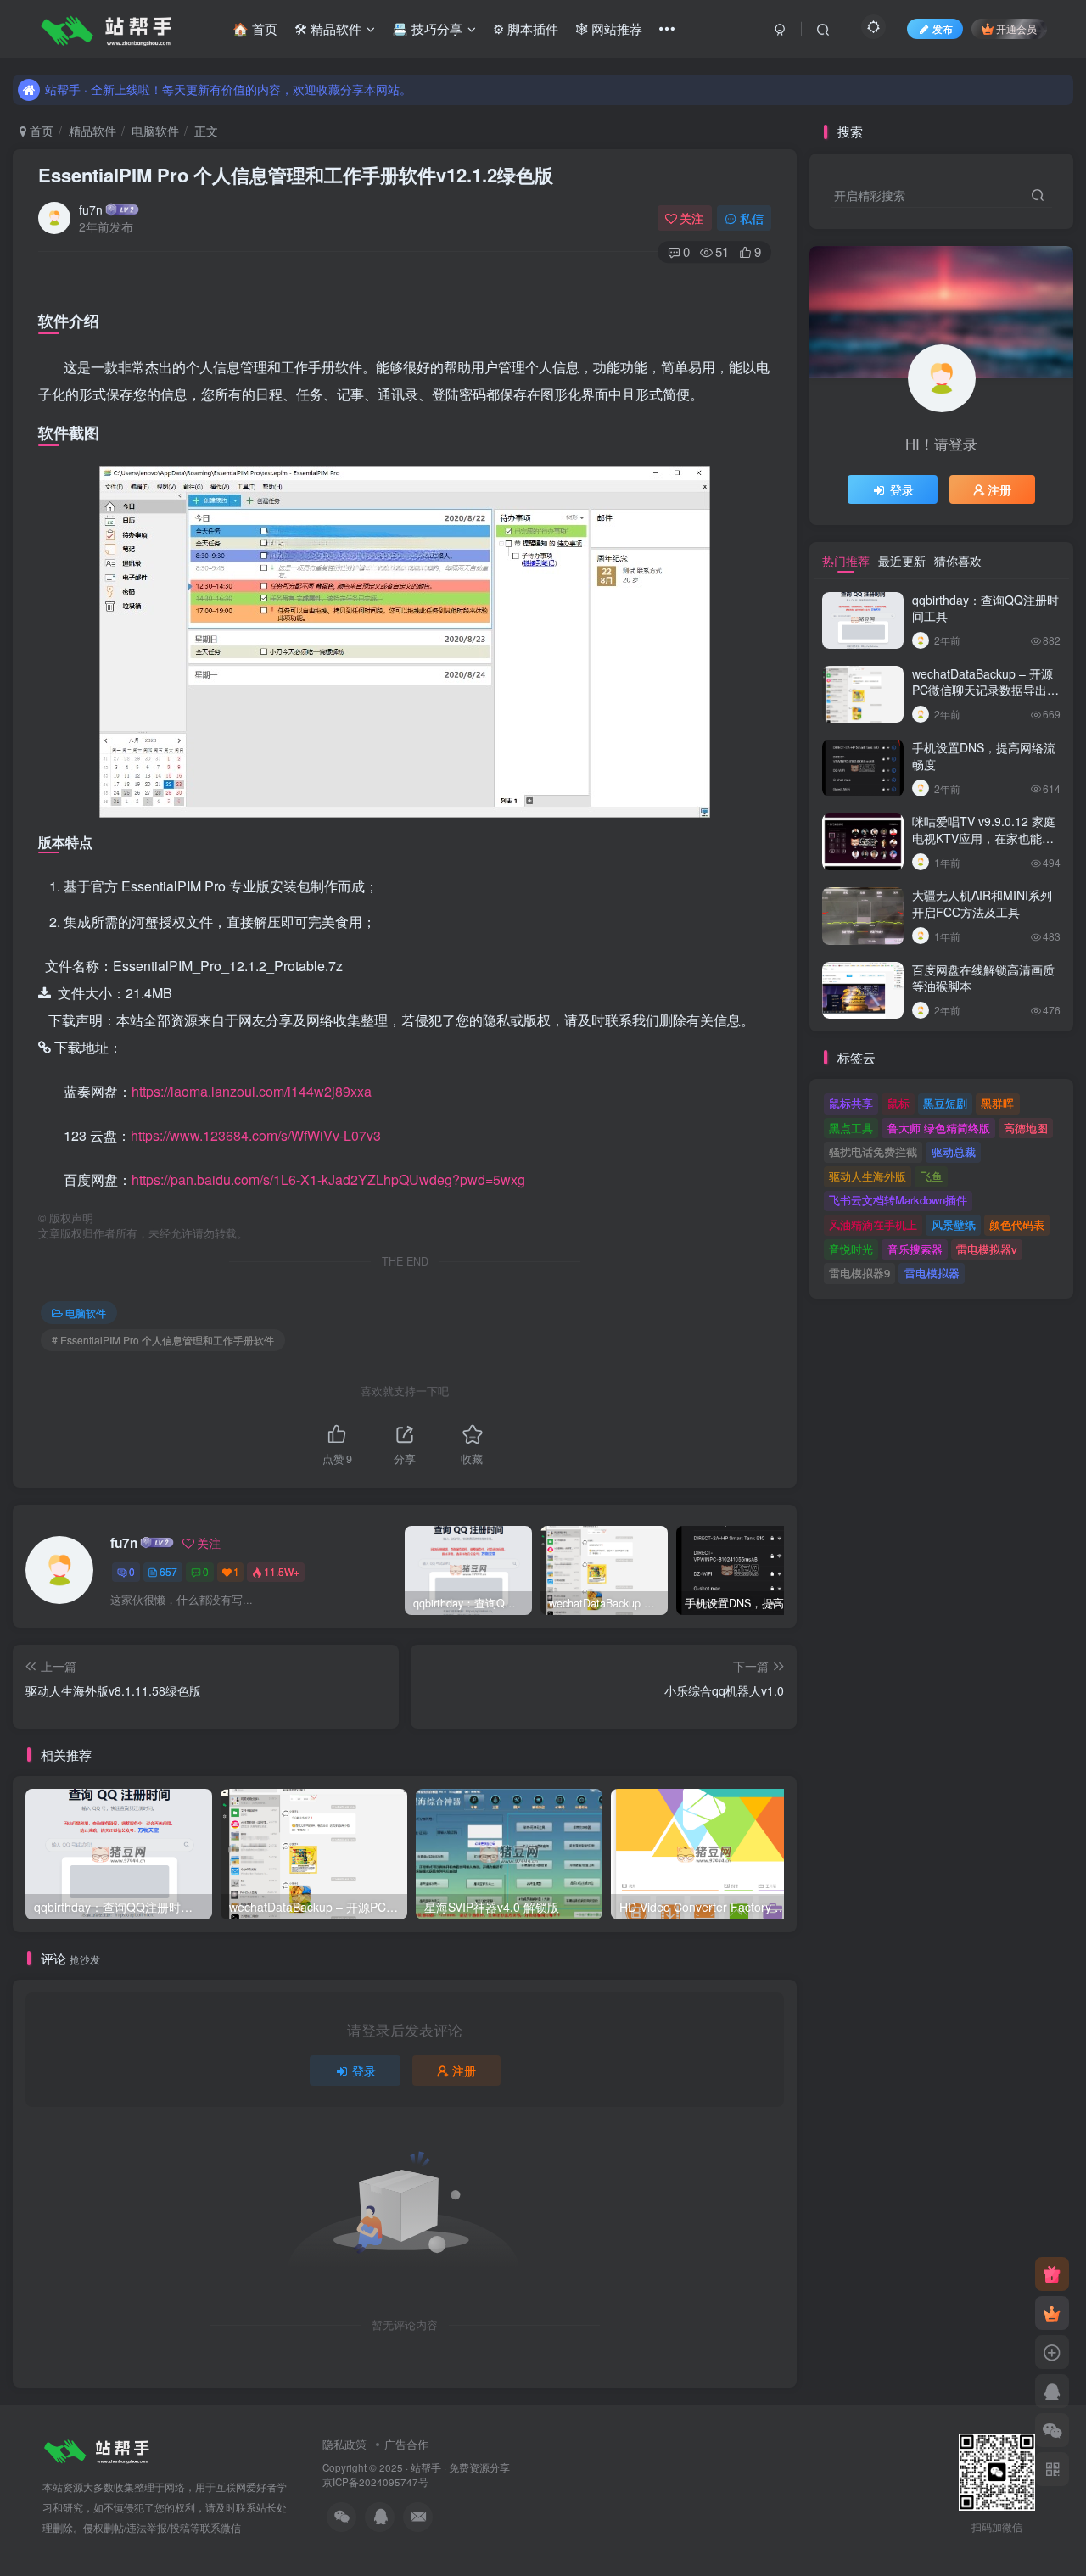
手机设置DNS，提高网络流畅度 (984, 756)
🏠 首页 (255, 28)
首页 (40, 131)
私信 (752, 218)
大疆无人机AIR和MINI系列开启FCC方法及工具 (982, 903)
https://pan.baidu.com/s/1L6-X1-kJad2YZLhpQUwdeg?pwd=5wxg (328, 1179)
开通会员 (1016, 28)
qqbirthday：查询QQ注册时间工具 (985, 608)
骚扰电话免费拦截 (873, 1151)
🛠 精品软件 (328, 28)
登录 (364, 2070)
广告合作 (406, 2444)
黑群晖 (997, 1103)
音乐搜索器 (915, 1249)
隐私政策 (344, 2444)
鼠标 (898, 1103)
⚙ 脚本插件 (526, 28)
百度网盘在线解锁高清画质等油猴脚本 (983, 978)
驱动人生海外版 (868, 1176)
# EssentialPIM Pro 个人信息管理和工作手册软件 (163, 1340)
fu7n (91, 210)
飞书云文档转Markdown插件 (898, 1200)
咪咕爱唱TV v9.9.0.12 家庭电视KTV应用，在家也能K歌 (984, 838)
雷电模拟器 (932, 1273)
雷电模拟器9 (859, 1273)
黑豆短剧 (945, 1103)
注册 (464, 2070)
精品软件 (92, 131)
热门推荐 (846, 561)
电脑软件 (155, 131)
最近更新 (902, 561)
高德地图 (1026, 1128)
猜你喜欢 (958, 561)
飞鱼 (932, 1176)
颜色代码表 (1017, 1224)
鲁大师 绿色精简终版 (939, 1128)
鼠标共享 (851, 1103)
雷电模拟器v (987, 1249)
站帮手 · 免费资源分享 (460, 2467)
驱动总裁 (954, 1151)
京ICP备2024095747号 (375, 2482)
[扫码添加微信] (1052, 2430)
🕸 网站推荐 (609, 28)
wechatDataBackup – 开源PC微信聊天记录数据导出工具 (985, 690)
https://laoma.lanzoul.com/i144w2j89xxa (252, 1091)
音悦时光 (851, 1249)
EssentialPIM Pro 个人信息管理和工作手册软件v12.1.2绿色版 (296, 175)
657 (168, 1571)
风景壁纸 (954, 1224)
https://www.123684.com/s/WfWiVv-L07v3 (256, 1135)
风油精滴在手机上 (873, 1224)
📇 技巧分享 (427, 28)
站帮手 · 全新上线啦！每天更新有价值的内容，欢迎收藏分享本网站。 (228, 89)
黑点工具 (851, 1128)
